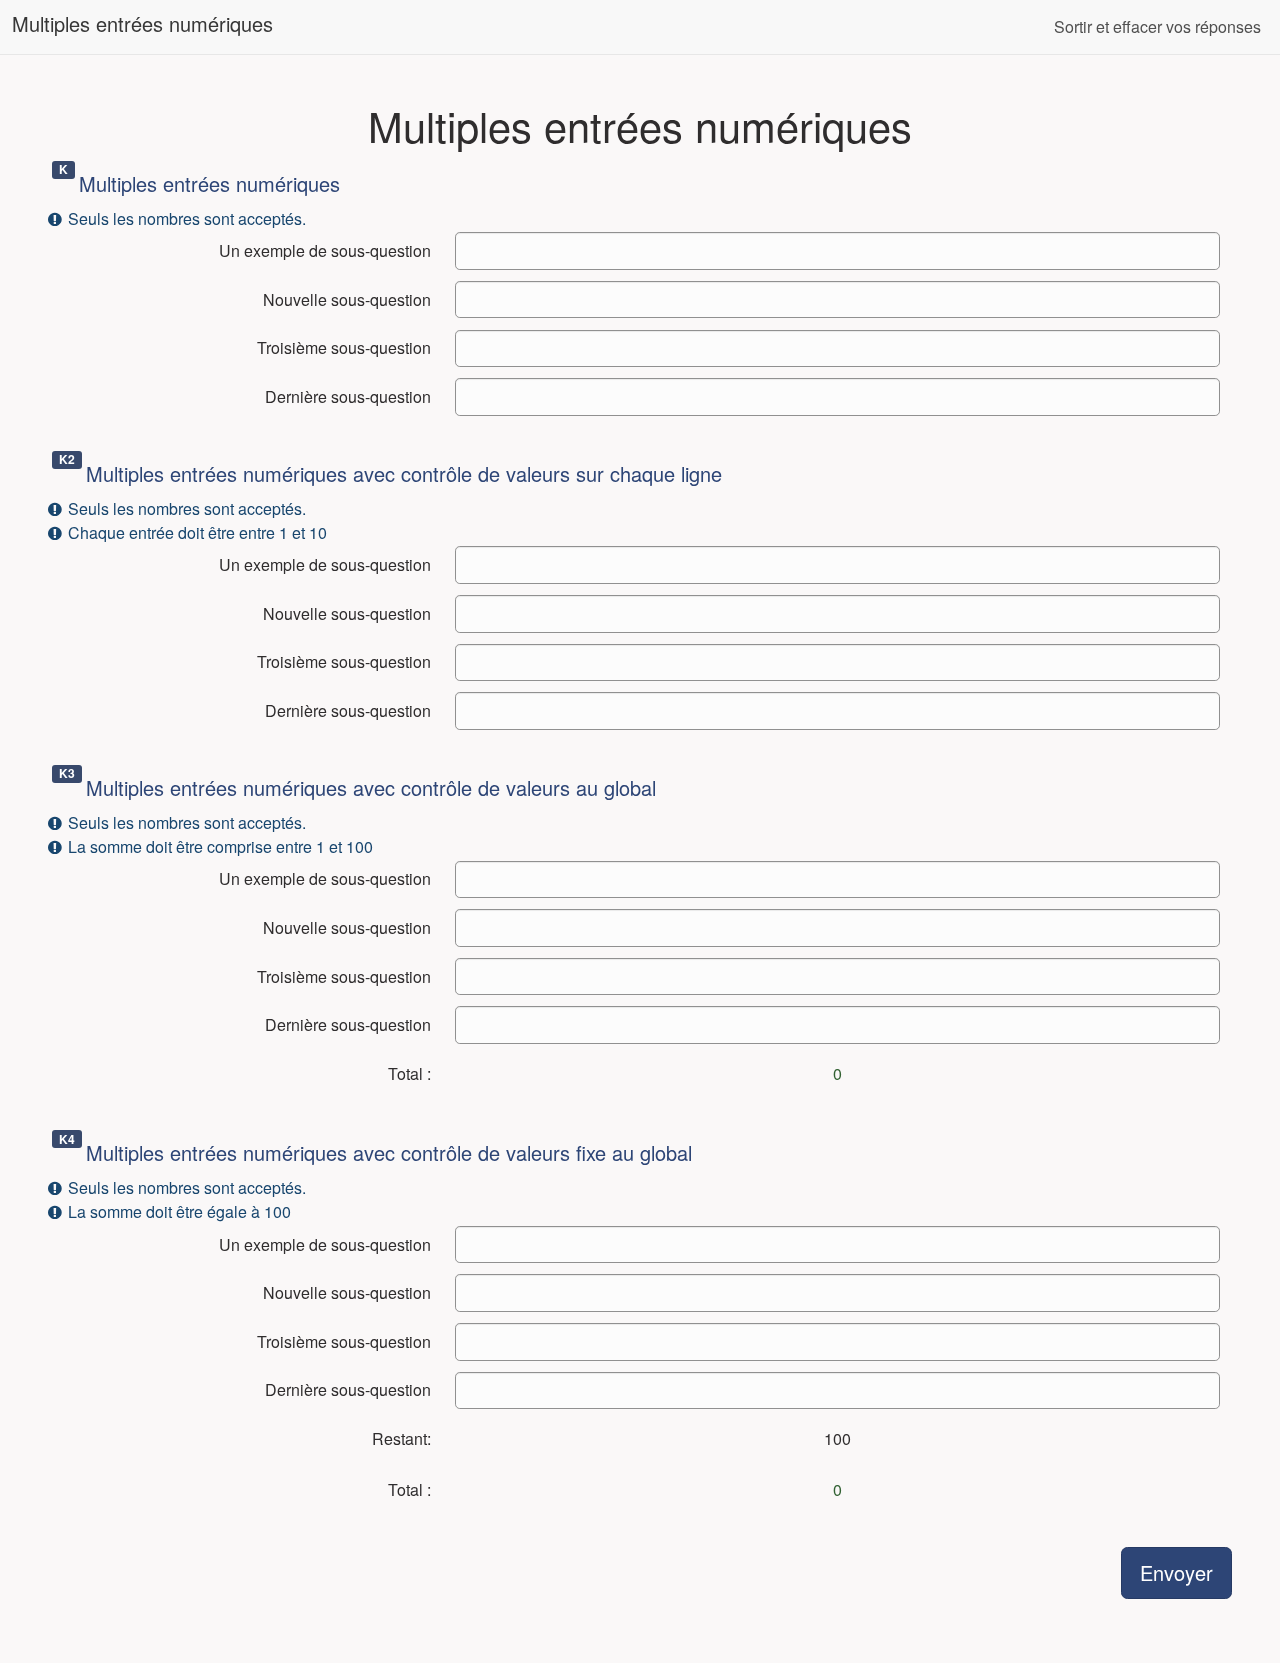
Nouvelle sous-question (347, 299)
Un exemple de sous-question (325, 250)
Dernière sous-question (348, 396)
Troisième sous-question (344, 347)
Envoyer (1176, 1572)
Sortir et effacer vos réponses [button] (1157, 26)
